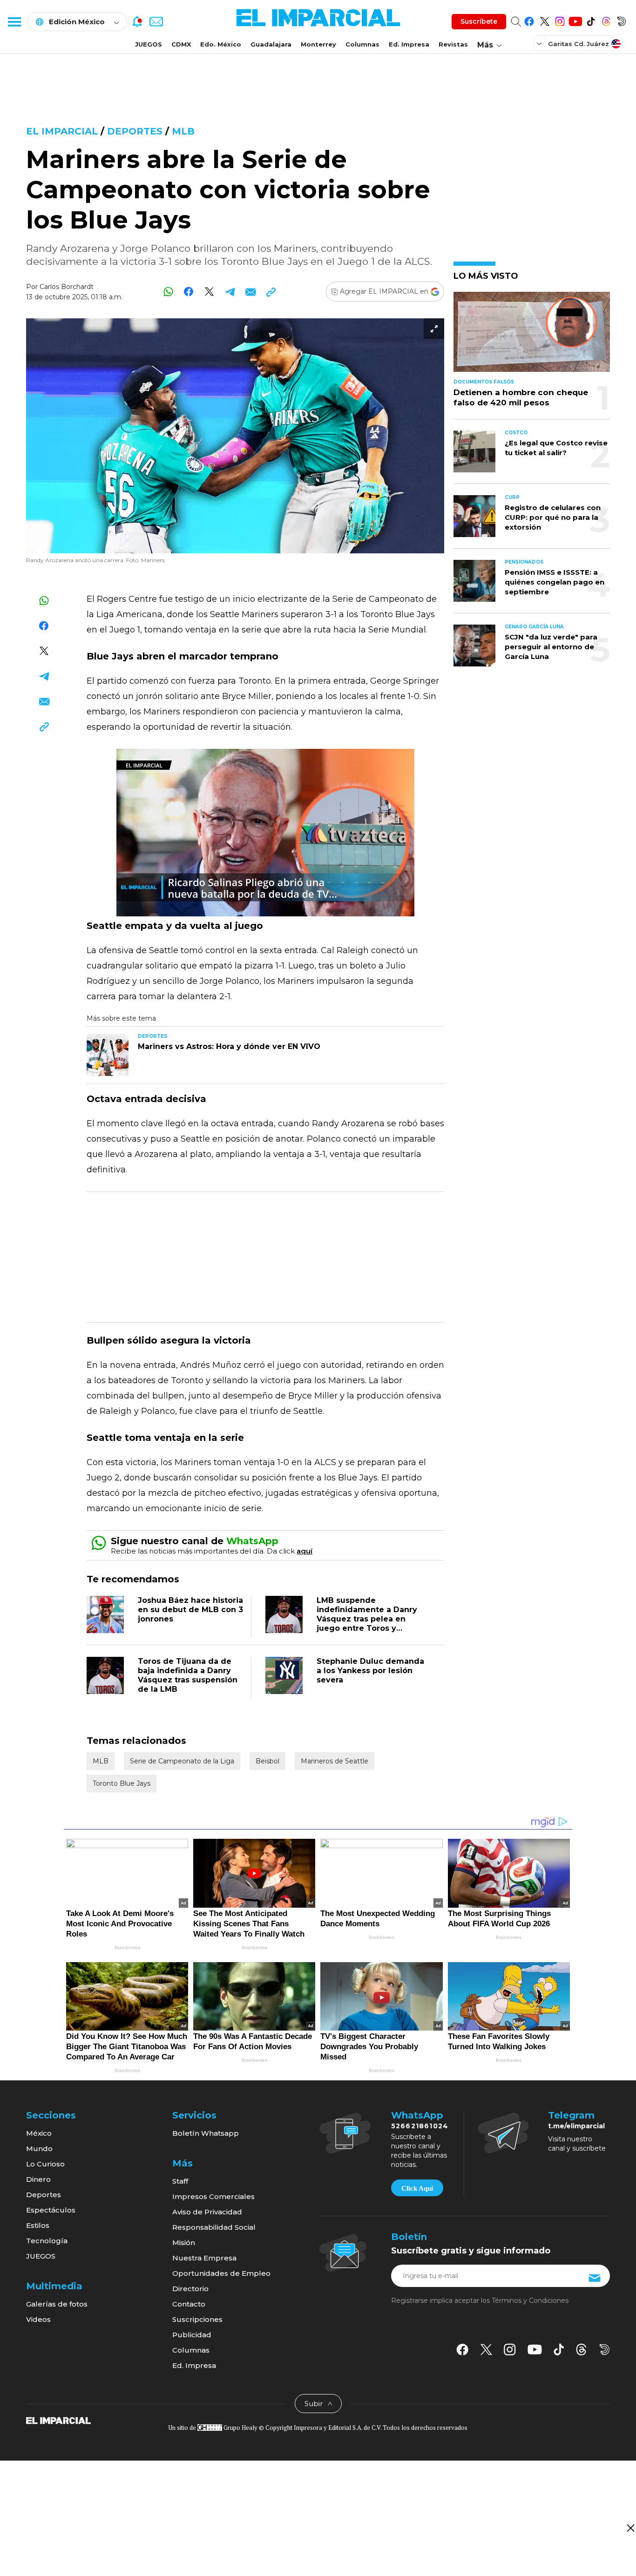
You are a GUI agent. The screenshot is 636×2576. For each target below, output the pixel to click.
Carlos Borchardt (67, 287)
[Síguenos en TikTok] (591, 20)
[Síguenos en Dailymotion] (621, 20)
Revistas (453, 44)
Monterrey (318, 44)
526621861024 (420, 2126)
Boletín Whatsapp (206, 2133)
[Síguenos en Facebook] (529, 20)
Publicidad (192, 2335)
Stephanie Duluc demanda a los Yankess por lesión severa (370, 1671)
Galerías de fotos (57, 2304)
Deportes (135, 131)
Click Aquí (417, 2188)
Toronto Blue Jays (122, 1783)
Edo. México (221, 44)
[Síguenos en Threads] (606, 20)
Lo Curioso (45, 2164)
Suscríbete (479, 21)
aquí (304, 1551)
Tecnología (47, 2241)
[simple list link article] (532, 336)
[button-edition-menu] (540, 43)
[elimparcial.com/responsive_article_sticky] (630, 2528)
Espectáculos (51, 2210)
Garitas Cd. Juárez (578, 44)
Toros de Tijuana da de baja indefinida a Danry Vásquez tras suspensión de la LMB (188, 1675)
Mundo (39, 2149)
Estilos (38, 2225)
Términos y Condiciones (530, 2300)
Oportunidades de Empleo (221, 2273)
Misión (184, 2243)
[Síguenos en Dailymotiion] (605, 2350)
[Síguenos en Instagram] (560, 20)
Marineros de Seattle (335, 1761)
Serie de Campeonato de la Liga (182, 1761)
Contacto (189, 2304)
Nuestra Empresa (204, 2258)
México (39, 2133)
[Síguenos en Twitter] (545, 20)
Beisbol (267, 1761)
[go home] (58, 2420)
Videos (38, 2319)
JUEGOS (149, 44)
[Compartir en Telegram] (230, 292)
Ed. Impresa (409, 44)
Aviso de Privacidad (207, 2212)
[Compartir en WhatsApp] (168, 292)
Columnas (362, 44)
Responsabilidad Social (214, 2227)
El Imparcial (62, 131)
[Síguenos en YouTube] (575, 20)
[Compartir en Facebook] (189, 292)
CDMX (181, 44)
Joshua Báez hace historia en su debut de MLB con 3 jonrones (190, 1610)
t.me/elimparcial (576, 2126)
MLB (183, 131)
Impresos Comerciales (213, 2196)
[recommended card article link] (108, 1055)
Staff (180, 2181)
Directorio (190, 2289)
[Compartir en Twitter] (209, 292)
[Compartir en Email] (250, 292)
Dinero (38, 2179)
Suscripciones (197, 2319)
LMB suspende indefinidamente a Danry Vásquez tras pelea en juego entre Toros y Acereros (367, 1619)
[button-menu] (14, 21)
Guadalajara (271, 44)
